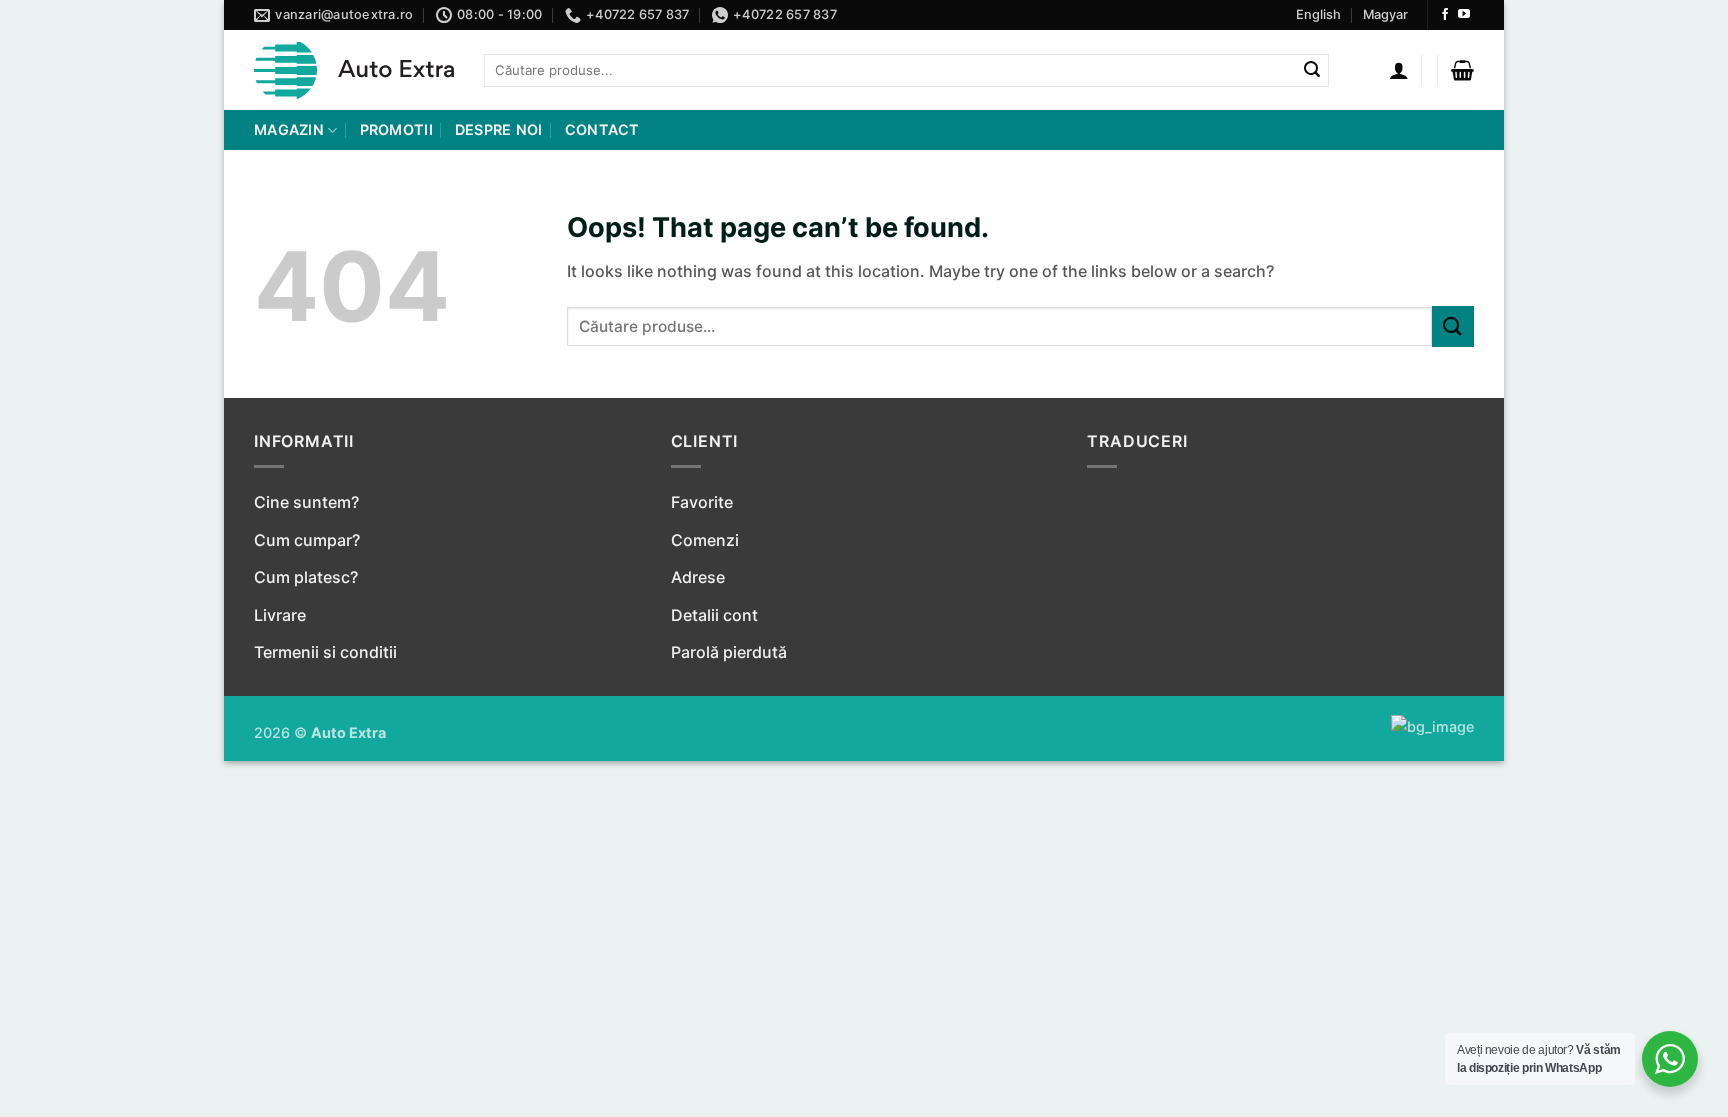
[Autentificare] (1399, 70)
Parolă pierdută (729, 652)
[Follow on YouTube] (1464, 15)
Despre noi (499, 129)
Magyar (1385, 14)
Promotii (396, 129)
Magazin (289, 129)
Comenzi (705, 540)
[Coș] (1462, 70)
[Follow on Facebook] (1445, 15)
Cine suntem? (306, 502)
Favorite (702, 502)
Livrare (280, 615)
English (1318, 14)
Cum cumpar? (307, 540)
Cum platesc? (306, 577)
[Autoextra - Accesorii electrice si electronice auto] (354, 70)
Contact (602, 129)
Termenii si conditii (325, 652)
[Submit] (1312, 71)
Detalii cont (714, 615)
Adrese (698, 577)
